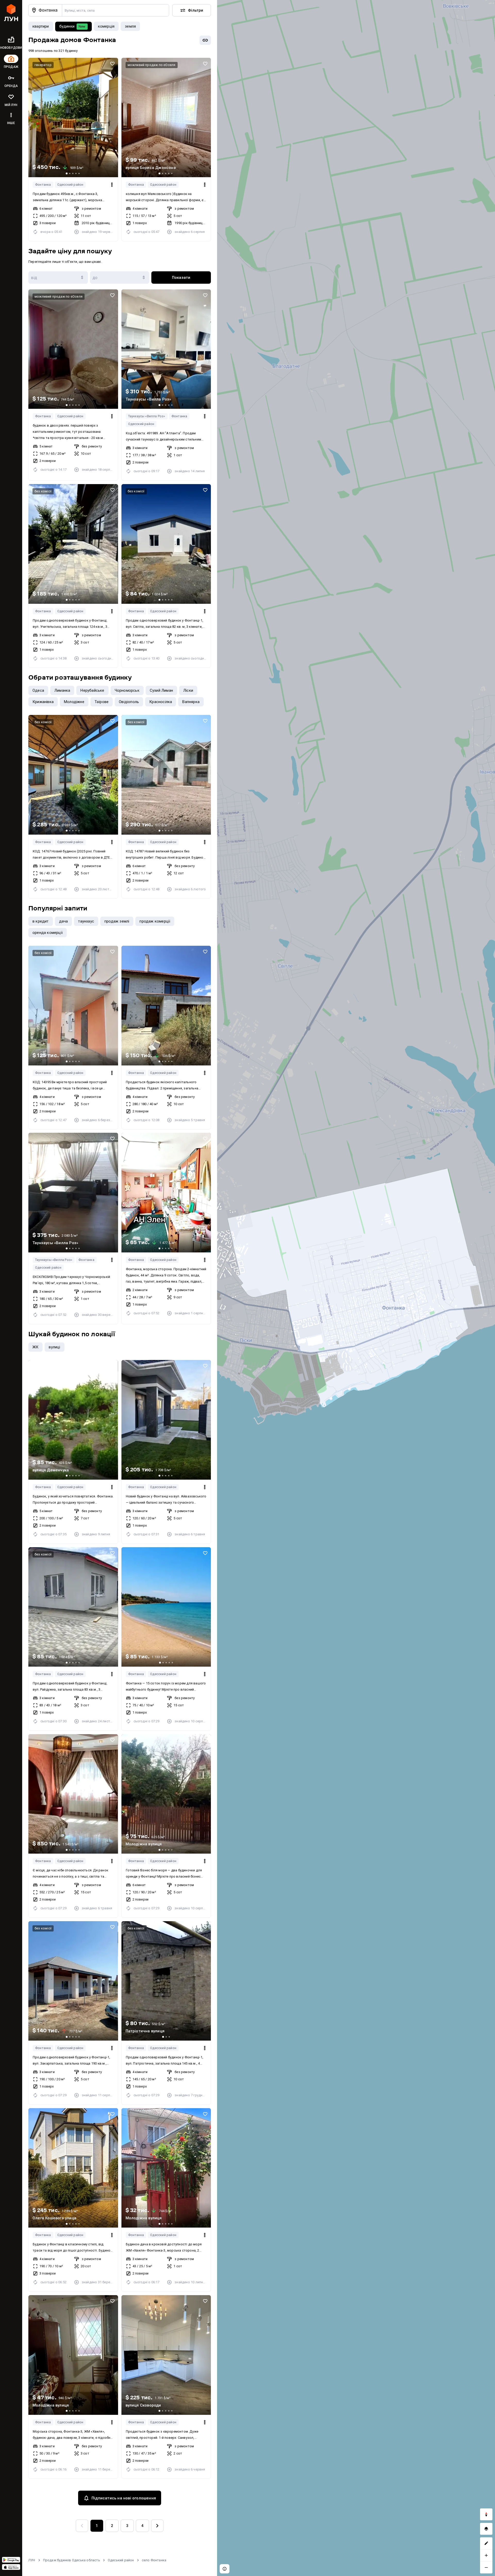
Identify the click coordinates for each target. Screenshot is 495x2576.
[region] (356, 1288)
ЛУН (32, 2560)
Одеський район (121, 2560)
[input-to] (120, 278)
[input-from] (58, 278)
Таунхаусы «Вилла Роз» (147, 416)
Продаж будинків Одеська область (72, 2560)
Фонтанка (43, 185)
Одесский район (70, 185)
